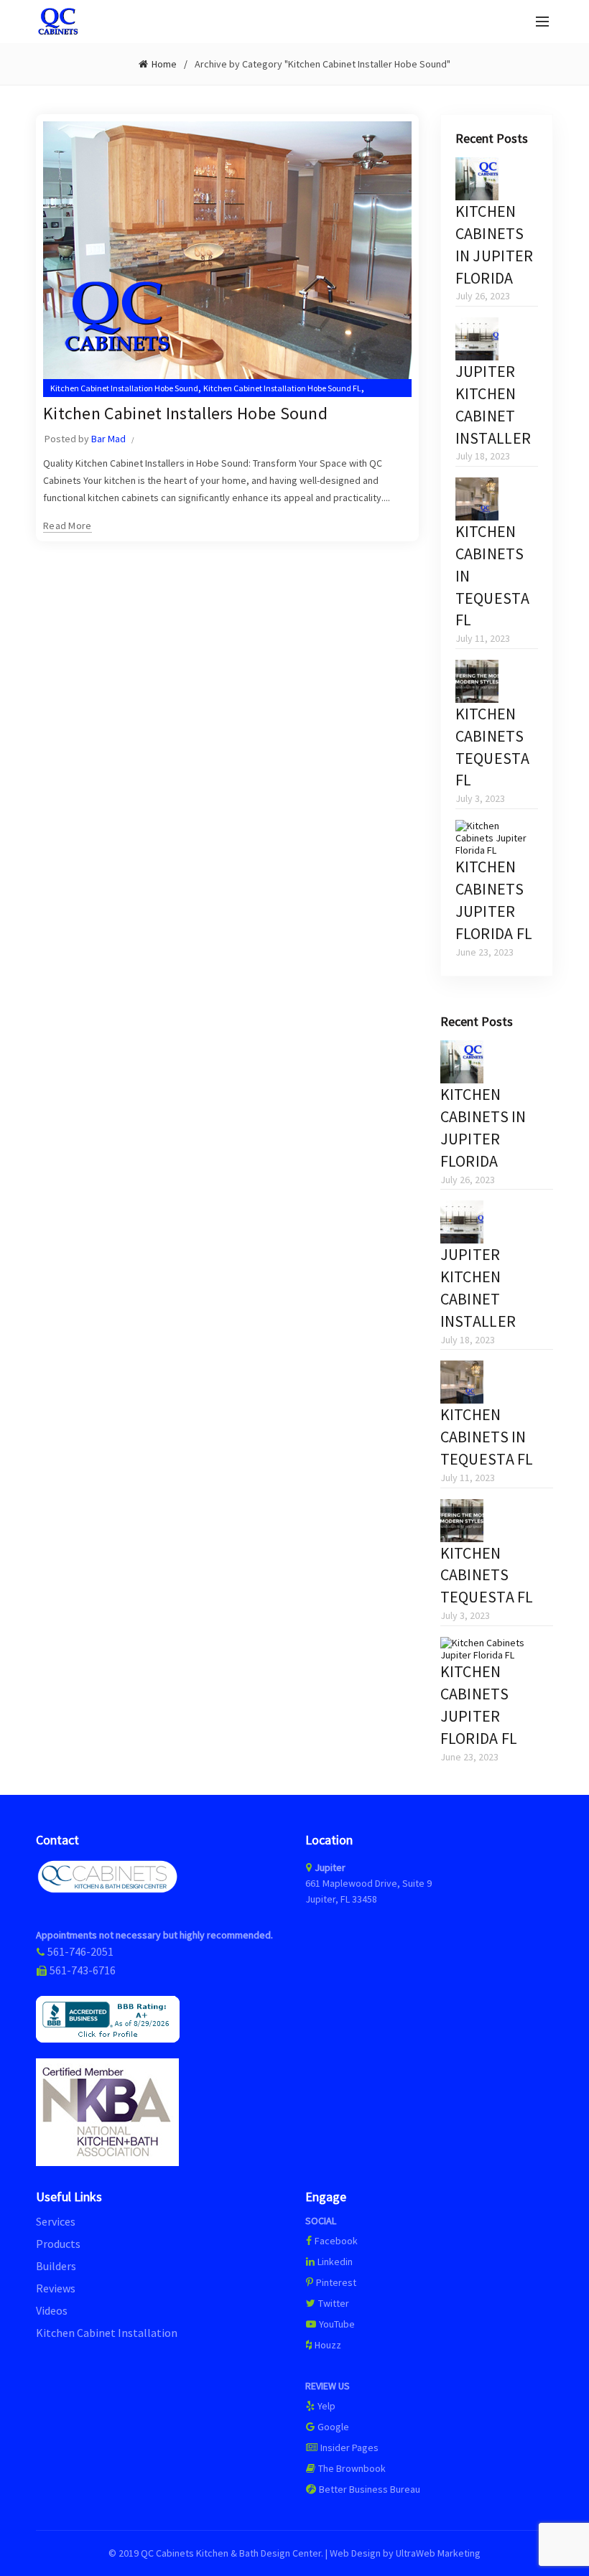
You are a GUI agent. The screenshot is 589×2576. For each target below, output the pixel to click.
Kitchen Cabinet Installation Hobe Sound (124, 388)
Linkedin (334, 2262)
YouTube (336, 2324)
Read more (68, 526)
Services (56, 2221)
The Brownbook (351, 2468)
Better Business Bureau (368, 2489)
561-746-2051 (80, 1951)
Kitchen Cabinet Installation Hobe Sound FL (282, 388)
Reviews (56, 2288)
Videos (52, 2310)
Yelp (325, 2406)
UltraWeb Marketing (438, 2553)
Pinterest (335, 2282)
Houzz (327, 2345)
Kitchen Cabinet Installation (107, 2333)
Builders (56, 2266)
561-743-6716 (83, 1970)
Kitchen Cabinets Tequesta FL (487, 1575)
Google (332, 2427)
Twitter (333, 2303)
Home (164, 64)
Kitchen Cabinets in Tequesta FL (487, 1437)
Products (58, 2244)
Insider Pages (348, 2447)
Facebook (336, 2241)
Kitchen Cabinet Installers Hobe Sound (185, 413)
